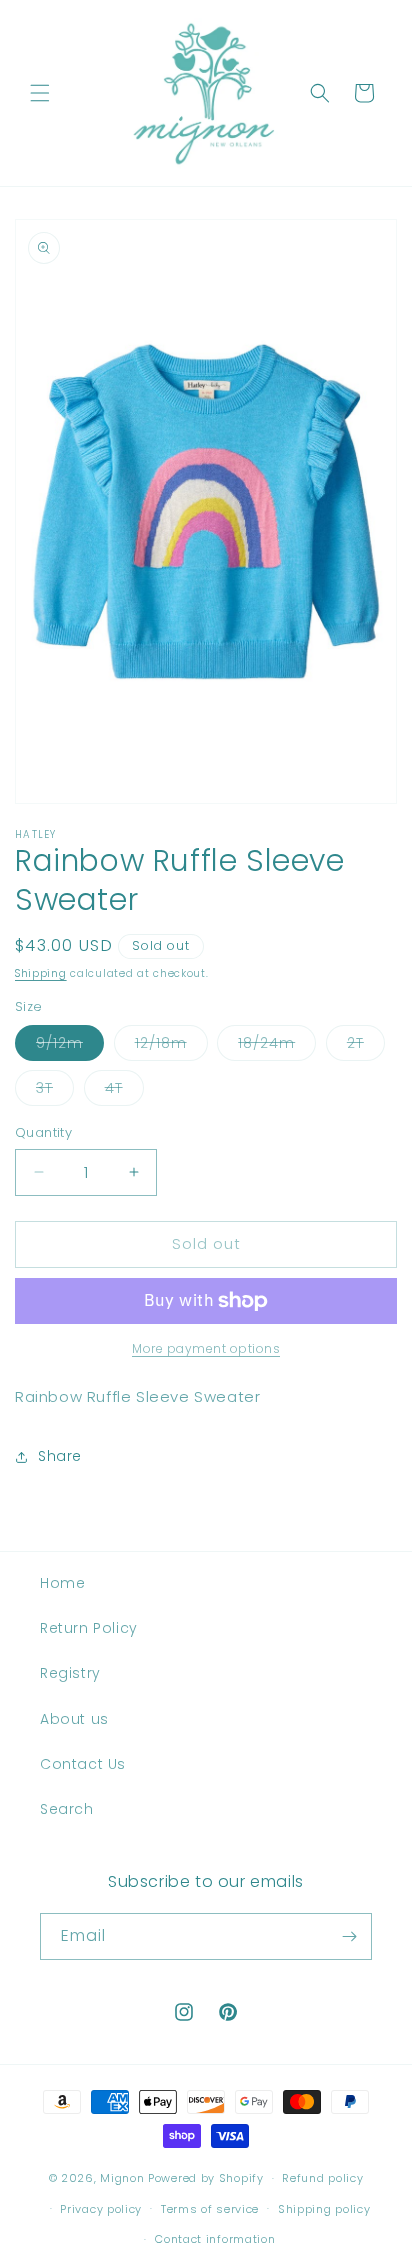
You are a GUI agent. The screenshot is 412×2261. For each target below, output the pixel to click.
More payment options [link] (206, 1348)
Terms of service (210, 2209)
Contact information (215, 2239)
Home (62, 1583)
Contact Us (83, 1764)
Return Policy (89, 1628)
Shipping (41, 973)
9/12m (70, 1046)
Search (67, 1809)
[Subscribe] (349, 1936)
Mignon (124, 2178)
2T (366, 1046)
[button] (40, 93)
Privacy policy (101, 2209)
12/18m (171, 1046)
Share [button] (60, 1456)
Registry (70, 1673)
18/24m (277, 1046)
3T (55, 1091)
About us (74, 1719)
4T (124, 1091)
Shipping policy (324, 2209)
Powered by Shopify (206, 2178)
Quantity (43, 1132)
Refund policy (322, 2178)
